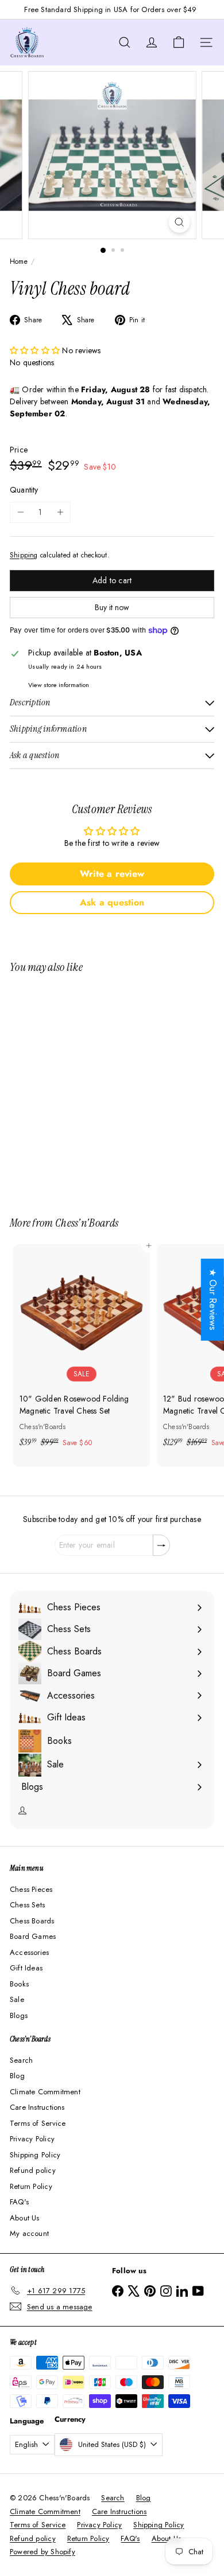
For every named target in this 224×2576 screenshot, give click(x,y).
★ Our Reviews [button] (213, 1300)
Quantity (24, 490)
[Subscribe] (161, 1545)
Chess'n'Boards (87, 1223)
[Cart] (179, 42)
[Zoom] (179, 222)
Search (21, 2060)
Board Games (33, 1936)
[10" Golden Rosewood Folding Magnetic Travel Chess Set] (82, 1349)
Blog (17, 2076)
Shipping (24, 555)
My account (29, 2233)
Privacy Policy (32, 2139)
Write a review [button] (112, 874)
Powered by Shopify (43, 2552)
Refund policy (33, 2170)
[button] (36, 350)
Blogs (19, 2015)
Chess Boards (32, 1921)
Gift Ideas (26, 1968)
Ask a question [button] (112, 902)
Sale (17, 1999)
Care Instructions (37, 2107)
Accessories (29, 1952)
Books (19, 1984)
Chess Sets (27, 1905)
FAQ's (19, 2202)
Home (19, 261)
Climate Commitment (45, 2092)
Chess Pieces (31, 1889)
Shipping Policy (35, 2155)
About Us (25, 2218)
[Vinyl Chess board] (82, 1088)
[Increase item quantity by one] (60, 512)
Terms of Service (38, 2123)
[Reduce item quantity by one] (20, 512)
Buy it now (112, 607)
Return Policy (31, 2186)
